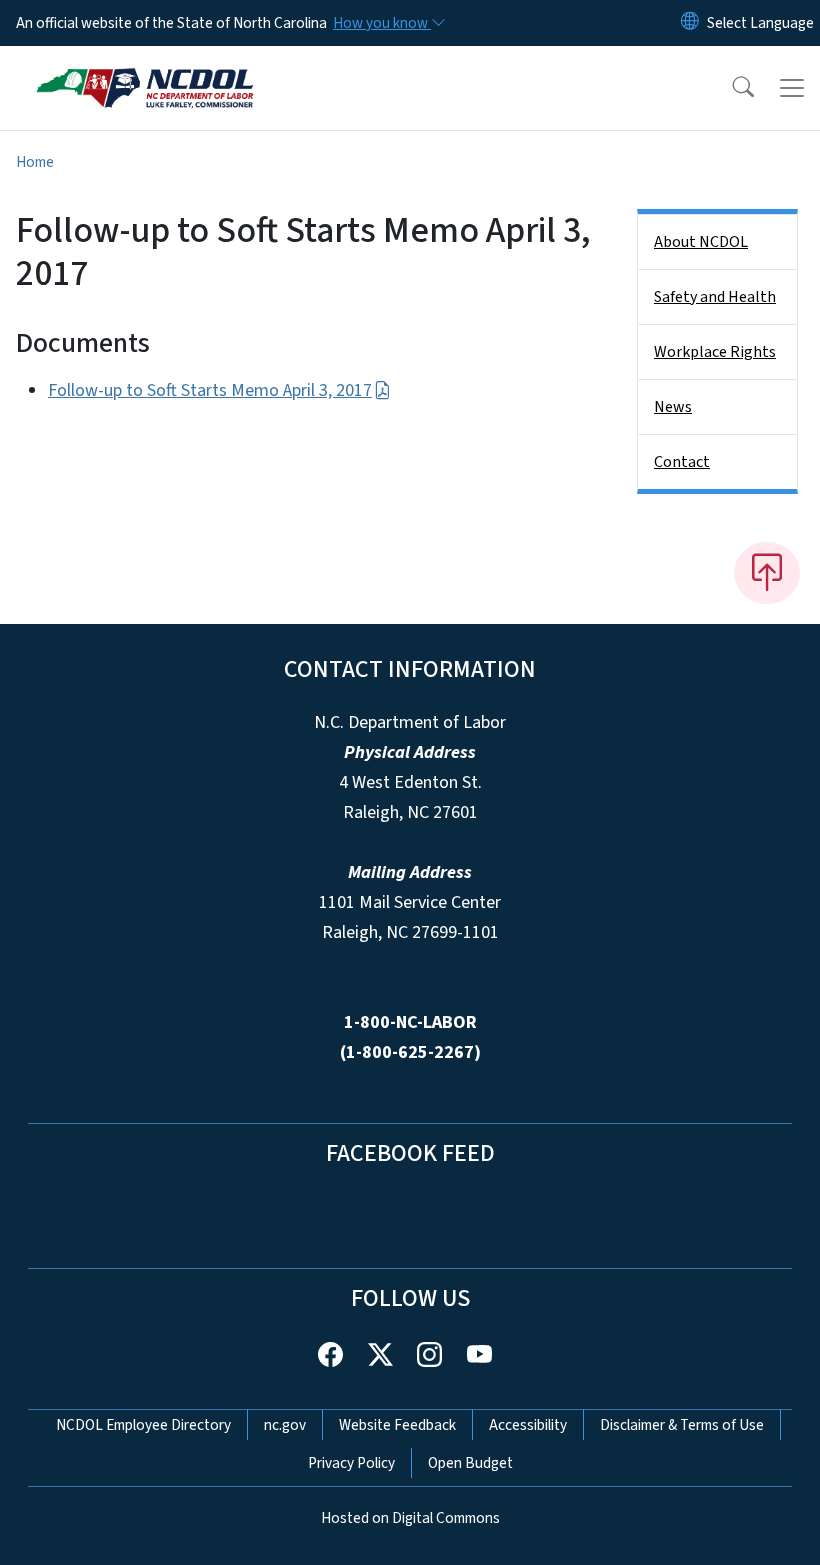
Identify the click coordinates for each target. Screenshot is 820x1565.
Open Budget (470, 1463)
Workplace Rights (715, 352)
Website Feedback (397, 1425)
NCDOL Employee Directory (143, 1425)
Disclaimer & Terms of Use (682, 1425)
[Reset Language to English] (690, 23)
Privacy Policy (351, 1463)
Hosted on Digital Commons (410, 1518)
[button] (730, 88)
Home (35, 162)
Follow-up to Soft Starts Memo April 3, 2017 (210, 390)
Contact (682, 462)
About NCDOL (701, 242)
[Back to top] (767, 573)
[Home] (144, 69)
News (673, 407)
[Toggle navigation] (792, 88)
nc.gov (285, 1425)
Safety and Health (715, 297)
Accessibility (528, 1425)
